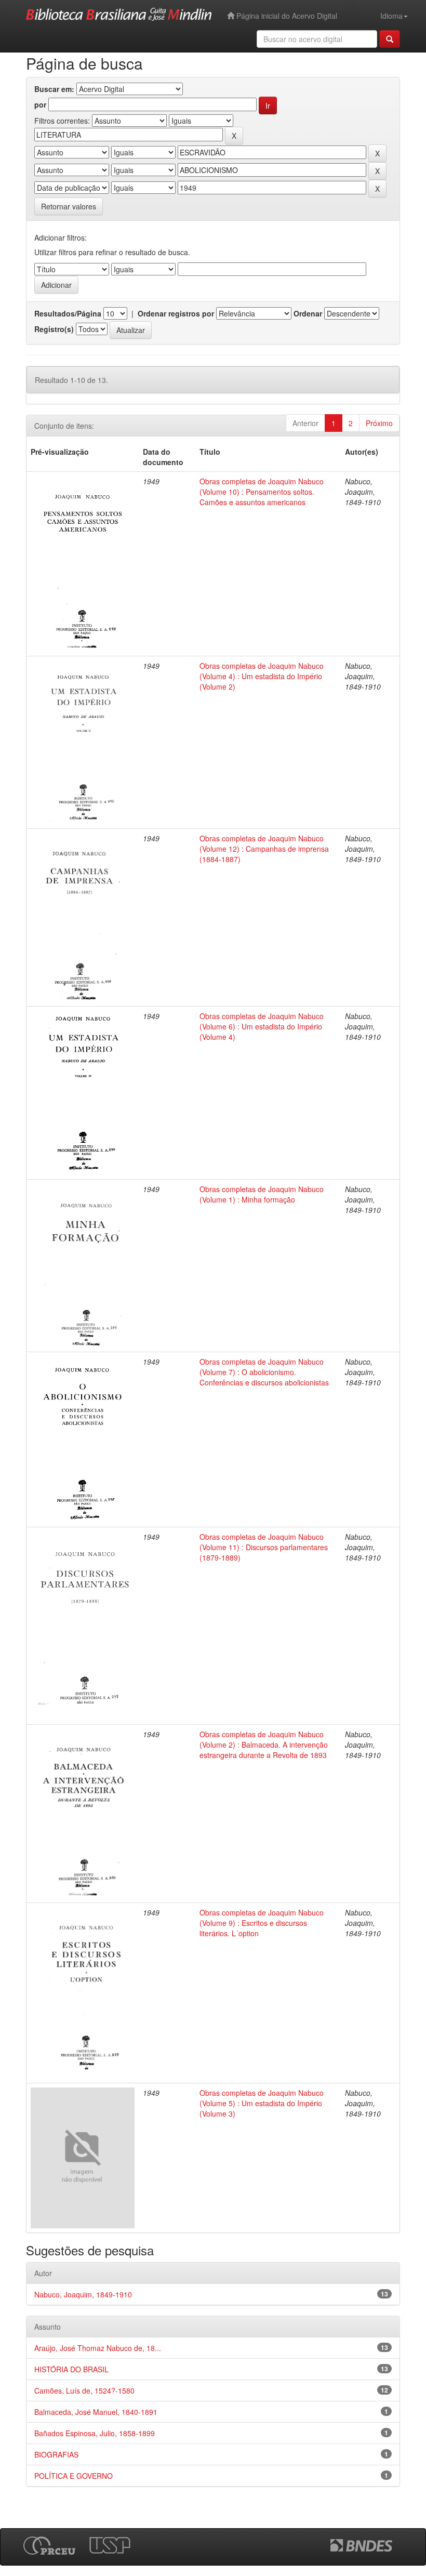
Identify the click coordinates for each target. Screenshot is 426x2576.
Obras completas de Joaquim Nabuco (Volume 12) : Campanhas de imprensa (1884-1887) (264, 849)
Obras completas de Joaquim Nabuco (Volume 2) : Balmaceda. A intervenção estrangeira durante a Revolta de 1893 (264, 1745)
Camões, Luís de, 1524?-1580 (84, 2390)
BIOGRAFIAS (56, 2454)
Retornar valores (69, 206)
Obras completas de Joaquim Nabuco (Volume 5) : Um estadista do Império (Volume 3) (262, 2103)
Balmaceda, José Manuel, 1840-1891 (96, 2412)
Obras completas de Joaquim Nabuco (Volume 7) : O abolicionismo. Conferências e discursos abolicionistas (264, 1372)
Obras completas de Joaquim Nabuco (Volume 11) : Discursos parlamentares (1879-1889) (264, 1547)
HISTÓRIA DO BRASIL (71, 2369)
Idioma (391, 16)
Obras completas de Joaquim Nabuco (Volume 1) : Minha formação (262, 1194)
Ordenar (308, 313)
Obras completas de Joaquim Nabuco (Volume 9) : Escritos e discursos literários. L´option (262, 1923)
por (40, 104)
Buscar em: (54, 89)
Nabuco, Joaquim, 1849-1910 (83, 2294)
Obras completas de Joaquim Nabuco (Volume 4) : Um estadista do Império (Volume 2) (262, 676)
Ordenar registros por (176, 313)
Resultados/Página (68, 313)
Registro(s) (54, 329)
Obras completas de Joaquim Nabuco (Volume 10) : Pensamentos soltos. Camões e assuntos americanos (262, 492)
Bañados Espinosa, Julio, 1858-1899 (95, 2433)
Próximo (379, 423)
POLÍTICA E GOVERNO (74, 2476)
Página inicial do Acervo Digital (286, 16)
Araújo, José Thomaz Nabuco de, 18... (98, 2348)
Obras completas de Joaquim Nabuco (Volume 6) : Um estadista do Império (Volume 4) (262, 1026)
